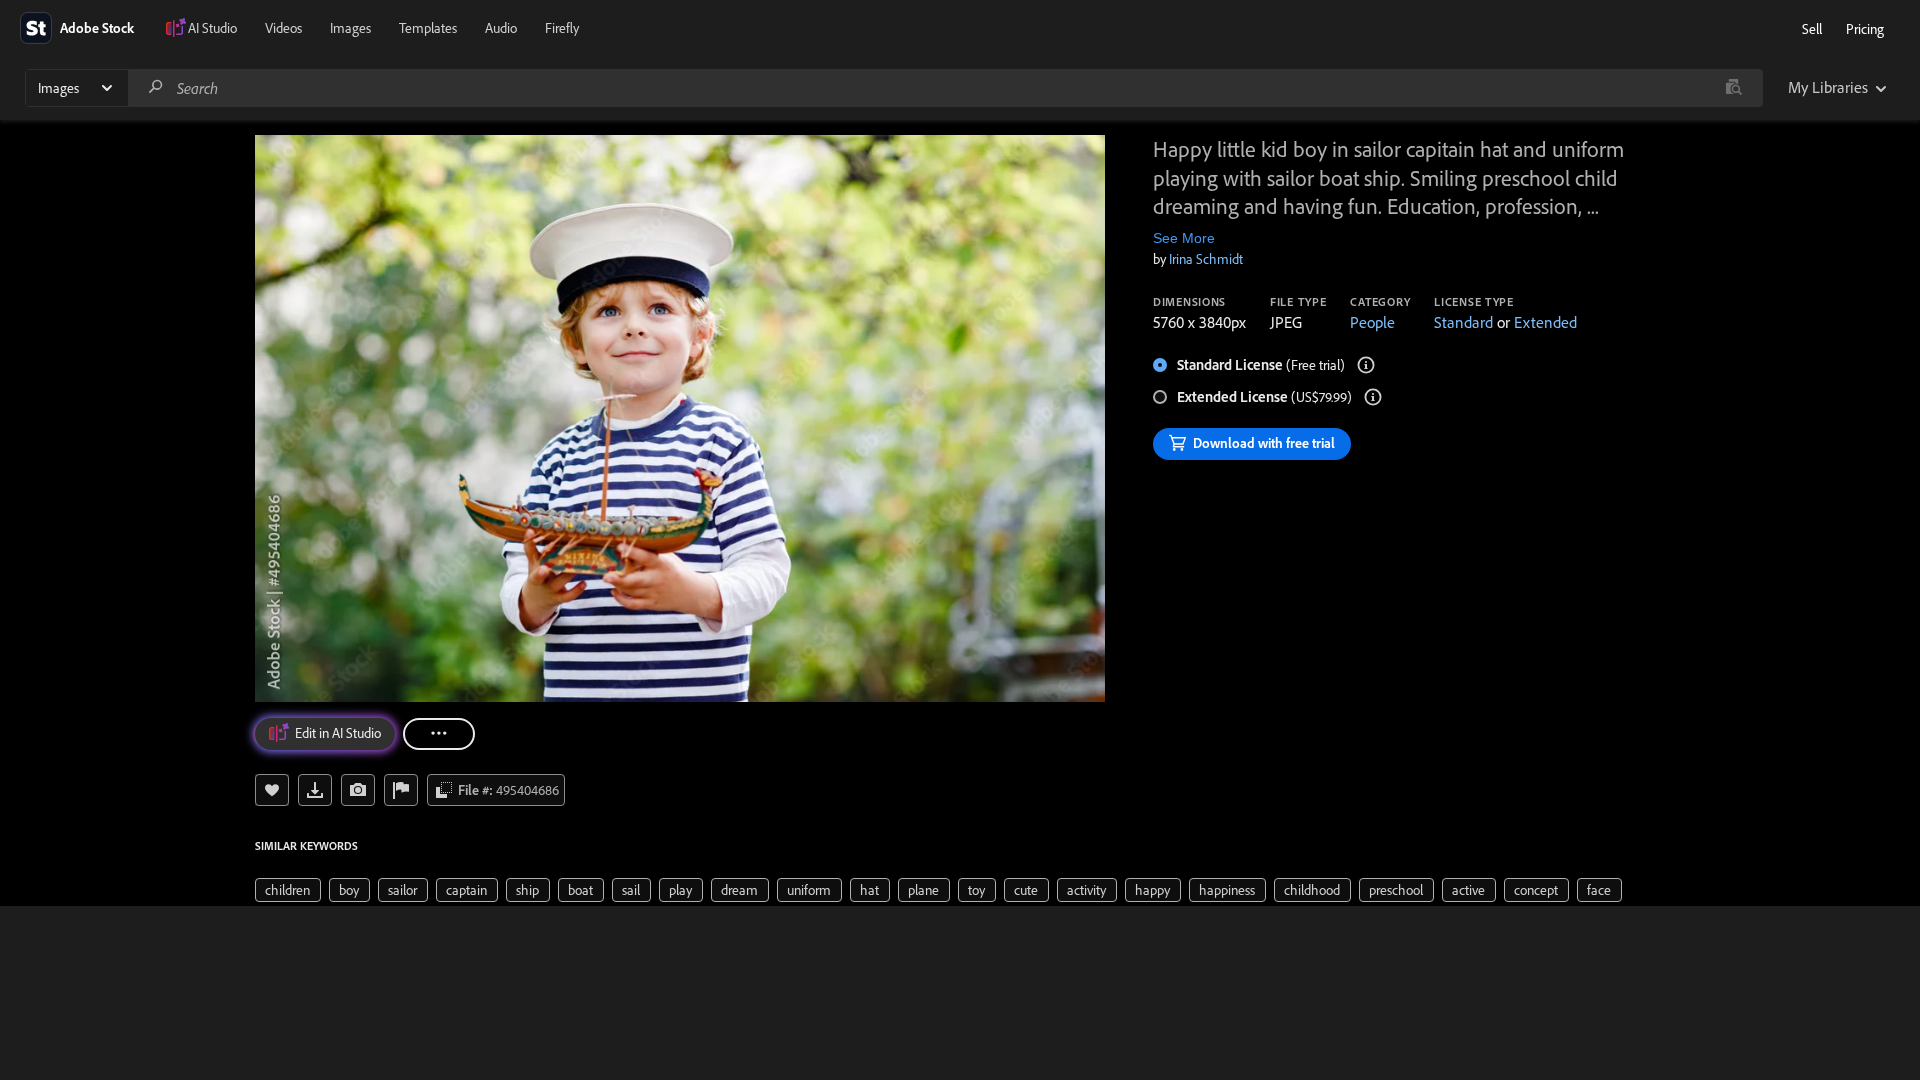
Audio (501, 28)
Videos (283, 28)
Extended (1545, 322)
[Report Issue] (401, 790)
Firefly (562, 28)
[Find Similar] (358, 790)
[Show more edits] (439, 734)
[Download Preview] (315, 790)
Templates (428, 28)
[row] (288, 890)
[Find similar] (1733, 88)
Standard (1463, 322)
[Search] (156, 87)
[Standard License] (1366, 365)
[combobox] (945, 88)
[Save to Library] (272, 790)
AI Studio (212, 28)
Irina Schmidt (1206, 259)
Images (350, 28)
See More (1184, 238)
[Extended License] (1373, 397)
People (1372, 322)
